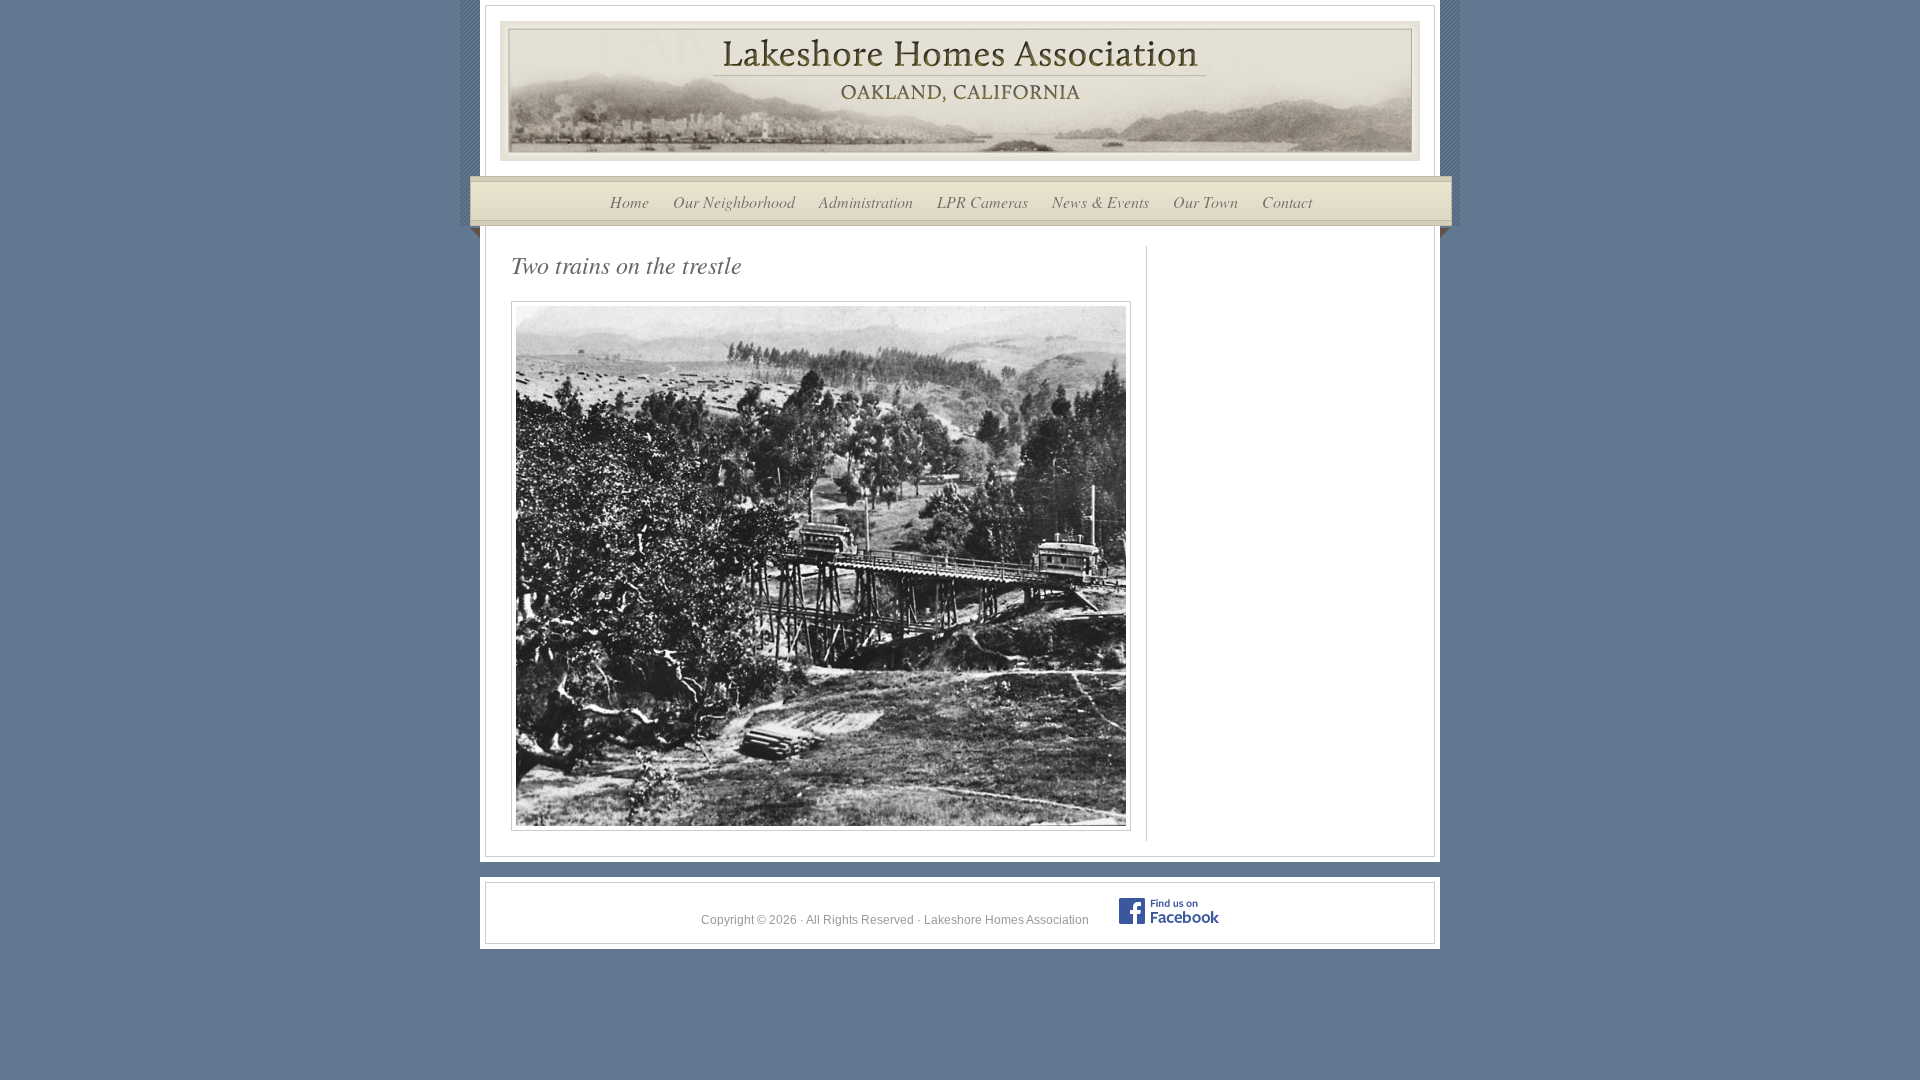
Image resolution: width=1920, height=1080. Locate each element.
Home (629, 201)
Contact (1287, 201)
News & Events (1100, 201)
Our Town (1205, 201)
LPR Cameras (982, 201)
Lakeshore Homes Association (960, 91)
